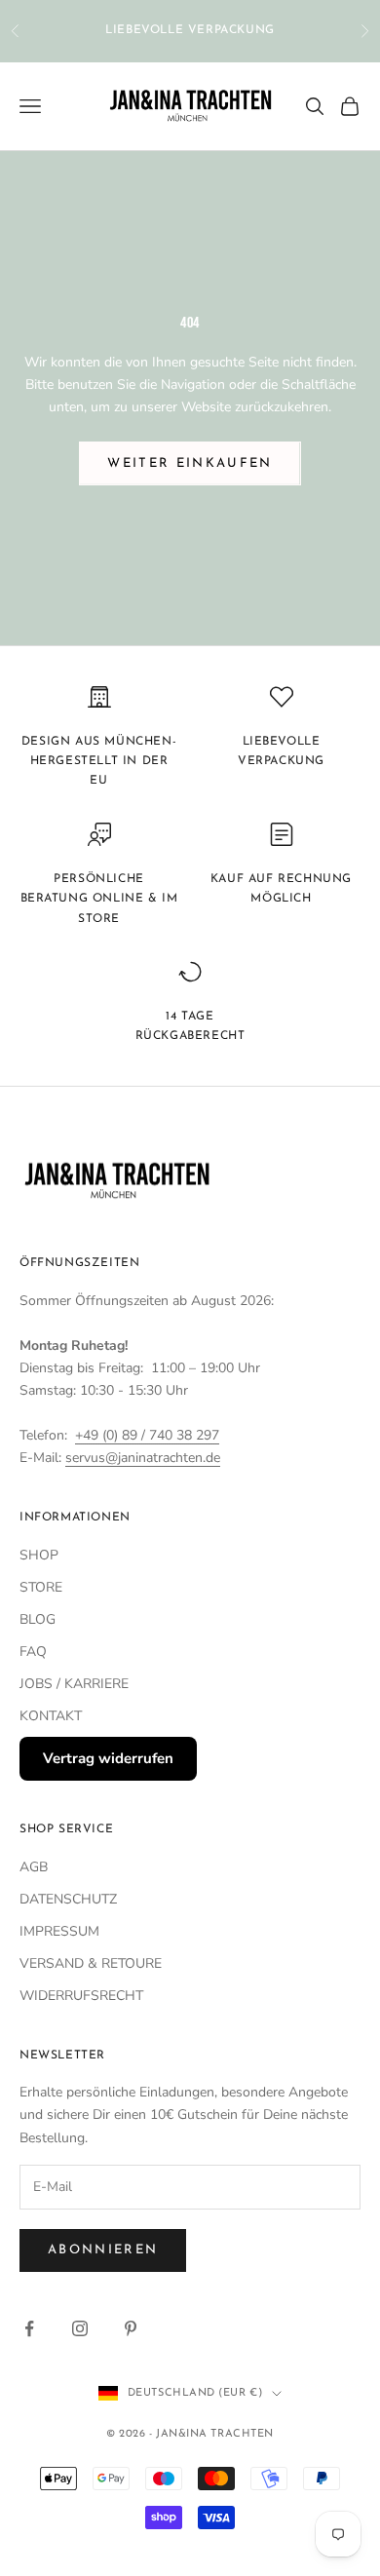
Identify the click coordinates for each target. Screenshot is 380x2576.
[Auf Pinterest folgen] (131, 2328)
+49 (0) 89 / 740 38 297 (147, 1435)
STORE (41, 1587)
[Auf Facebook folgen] (29, 2328)
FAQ (33, 1652)
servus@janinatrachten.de (143, 1458)
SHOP (39, 1555)
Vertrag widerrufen (108, 1758)
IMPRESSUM (59, 1931)
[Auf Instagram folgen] (80, 2328)
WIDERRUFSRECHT (81, 1996)
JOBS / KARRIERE (74, 1684)
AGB (34, 1867)
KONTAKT (51, 1716)
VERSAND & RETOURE (91, 1963)
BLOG (38, 1619)
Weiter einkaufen (190, 463)
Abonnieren (103, 2250)
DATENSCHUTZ (68, 1899)
